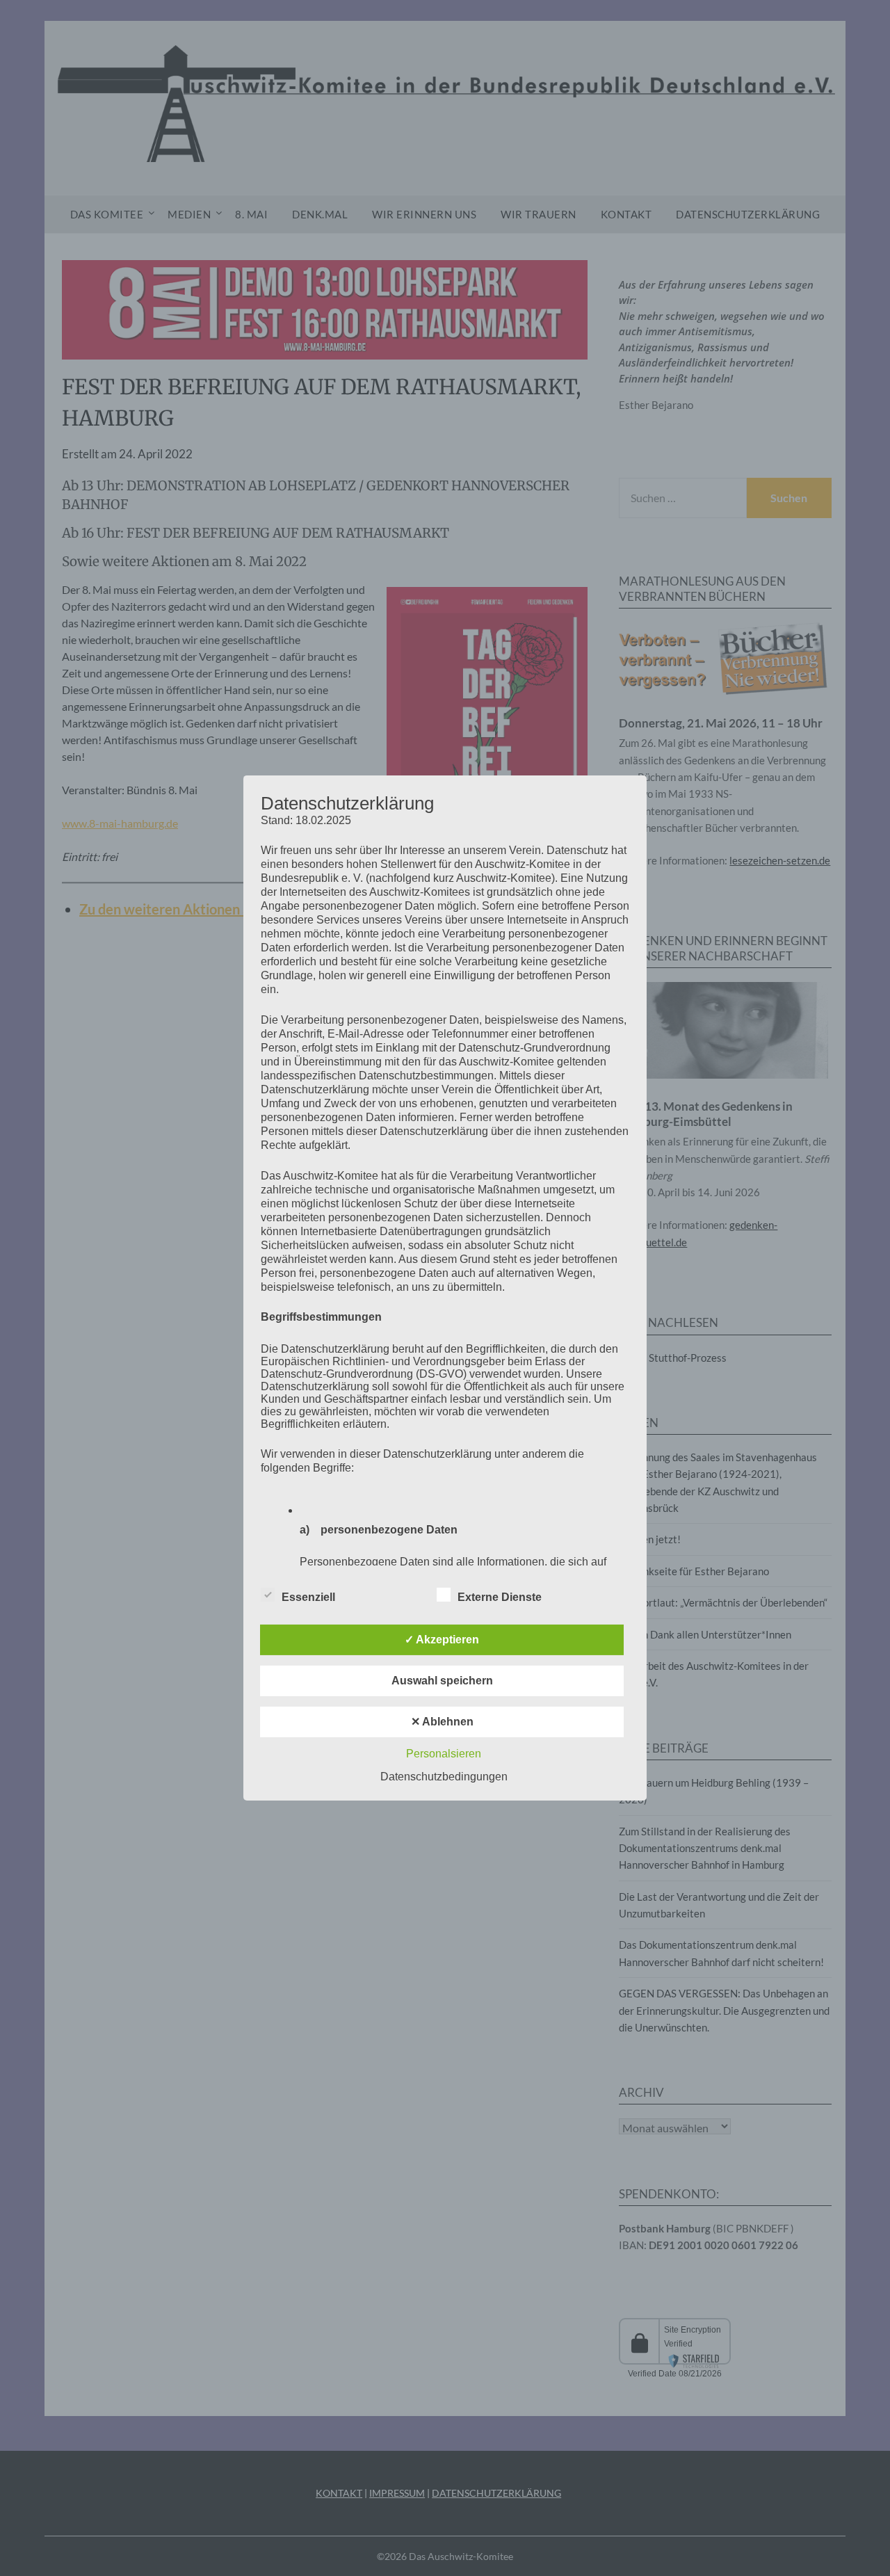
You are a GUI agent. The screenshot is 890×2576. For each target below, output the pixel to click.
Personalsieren (444, 1754)
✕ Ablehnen (442, 1722)
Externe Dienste (500, 1597)
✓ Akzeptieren (442, 1640)
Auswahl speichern (442, 1681)
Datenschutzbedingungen (444, 1777)
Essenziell (308, 1597)
